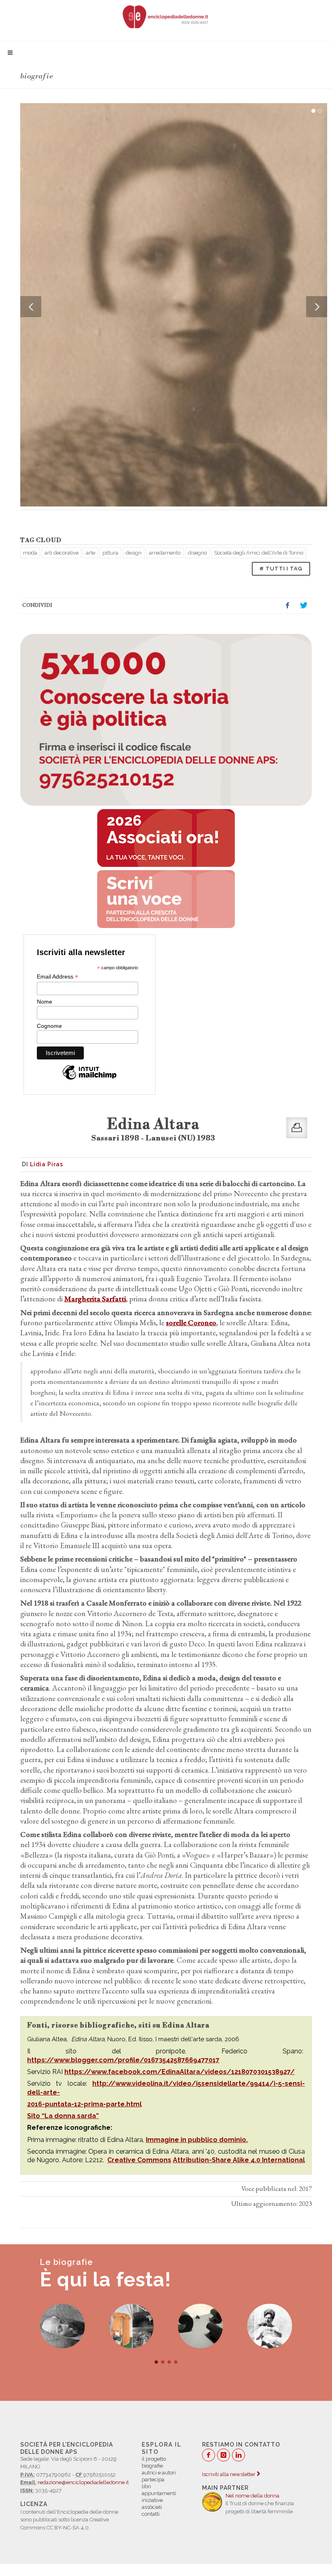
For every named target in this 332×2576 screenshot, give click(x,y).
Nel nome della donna (252, 2496)
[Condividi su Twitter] (304, 606)
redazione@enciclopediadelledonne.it (83, 2482)
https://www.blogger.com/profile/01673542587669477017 (123, 2060)
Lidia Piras (47, 1164)
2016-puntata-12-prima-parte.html (84, 2104)
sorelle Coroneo (191, 1323)
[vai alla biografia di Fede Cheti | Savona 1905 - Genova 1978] (131, 2326)
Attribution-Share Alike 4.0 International (239, 2160)
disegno (197, 553)
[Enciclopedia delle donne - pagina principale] (166, 16)
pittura (110, 553)
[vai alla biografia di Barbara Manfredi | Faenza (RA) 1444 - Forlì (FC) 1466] (62, 2326)
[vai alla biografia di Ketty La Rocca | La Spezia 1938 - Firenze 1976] (201, 2326)
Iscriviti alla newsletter (229, 2474)
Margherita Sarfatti (95, 1299)
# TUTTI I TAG (281, 569)
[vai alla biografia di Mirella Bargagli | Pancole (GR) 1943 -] (270, 2326)
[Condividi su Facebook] (287, 606)
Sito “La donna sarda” (63, 2116)
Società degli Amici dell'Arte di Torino (259, 553)
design (134, 553)
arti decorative (62, 553)
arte (90, 553)
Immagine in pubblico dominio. (197, 2140)
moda (30, 553)
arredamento (165, 553)
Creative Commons (139, 2160)
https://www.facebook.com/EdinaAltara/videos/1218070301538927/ (180, 2072)
